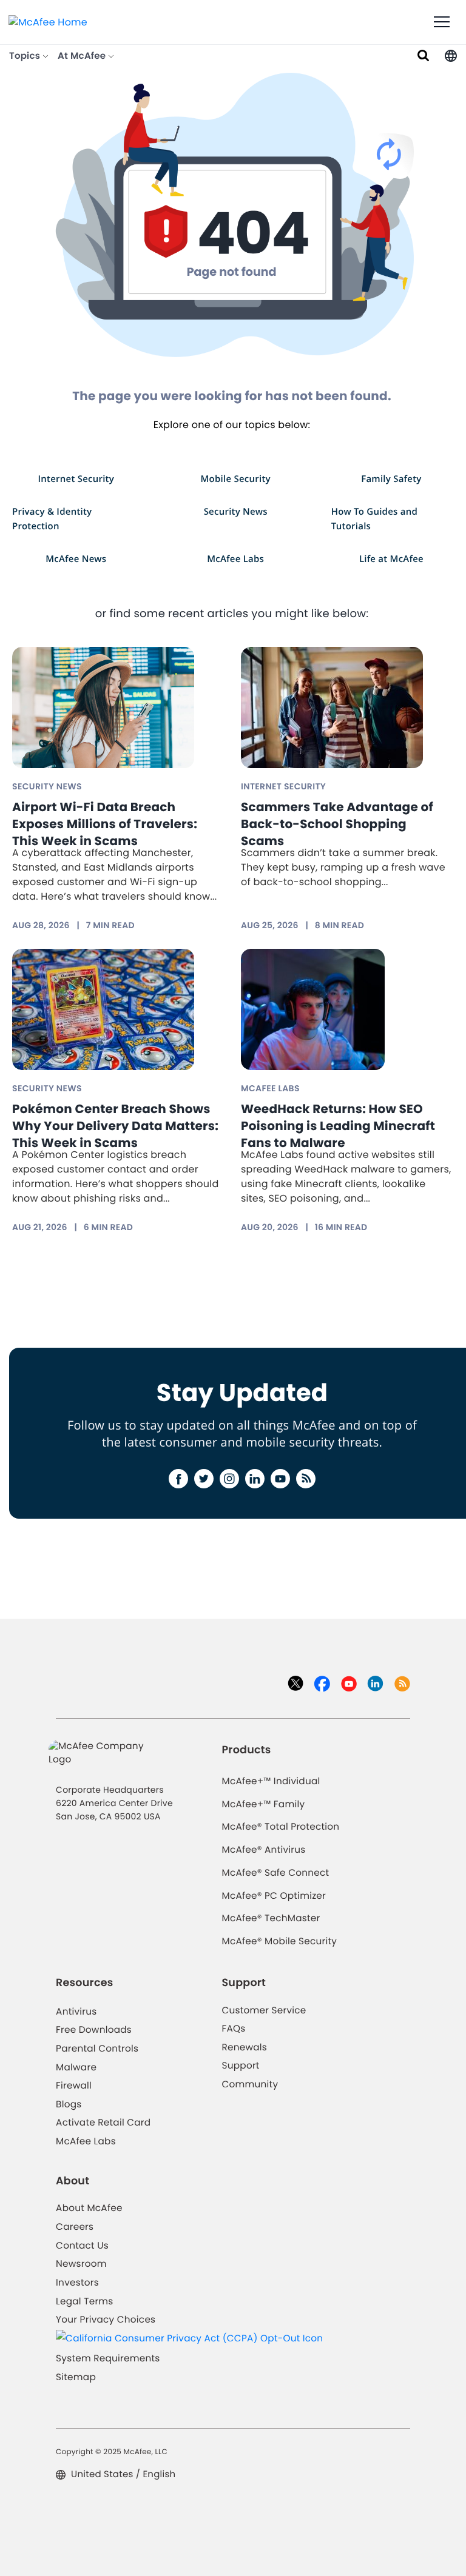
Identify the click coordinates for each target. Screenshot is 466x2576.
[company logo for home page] (48, 22)
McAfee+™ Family (263, 1805)
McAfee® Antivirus (263, 1850)
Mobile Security (236, 479)
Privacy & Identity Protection (52, 519)
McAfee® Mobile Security (279, 1942)
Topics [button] (26, 56)
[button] (451, 56)
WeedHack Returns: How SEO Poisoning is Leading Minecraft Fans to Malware (338, 1126)
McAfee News (76, 559)
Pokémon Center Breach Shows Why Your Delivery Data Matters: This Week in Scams (115, 1126)
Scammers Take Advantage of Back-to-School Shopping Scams (337, 824)
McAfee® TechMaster (271, 1919)
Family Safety (391, 479)
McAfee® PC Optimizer (274, 1896)
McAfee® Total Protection (280, 1827)
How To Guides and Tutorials (374, 519)
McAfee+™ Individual (271, 1781)
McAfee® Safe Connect (275, 1873)
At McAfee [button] (83, 56)
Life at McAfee (391, 559)
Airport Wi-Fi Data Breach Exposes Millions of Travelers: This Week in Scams (105, 824)
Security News (236, 511)
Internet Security (76, 479)
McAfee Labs (235, 559)
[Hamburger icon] (442, 22)
